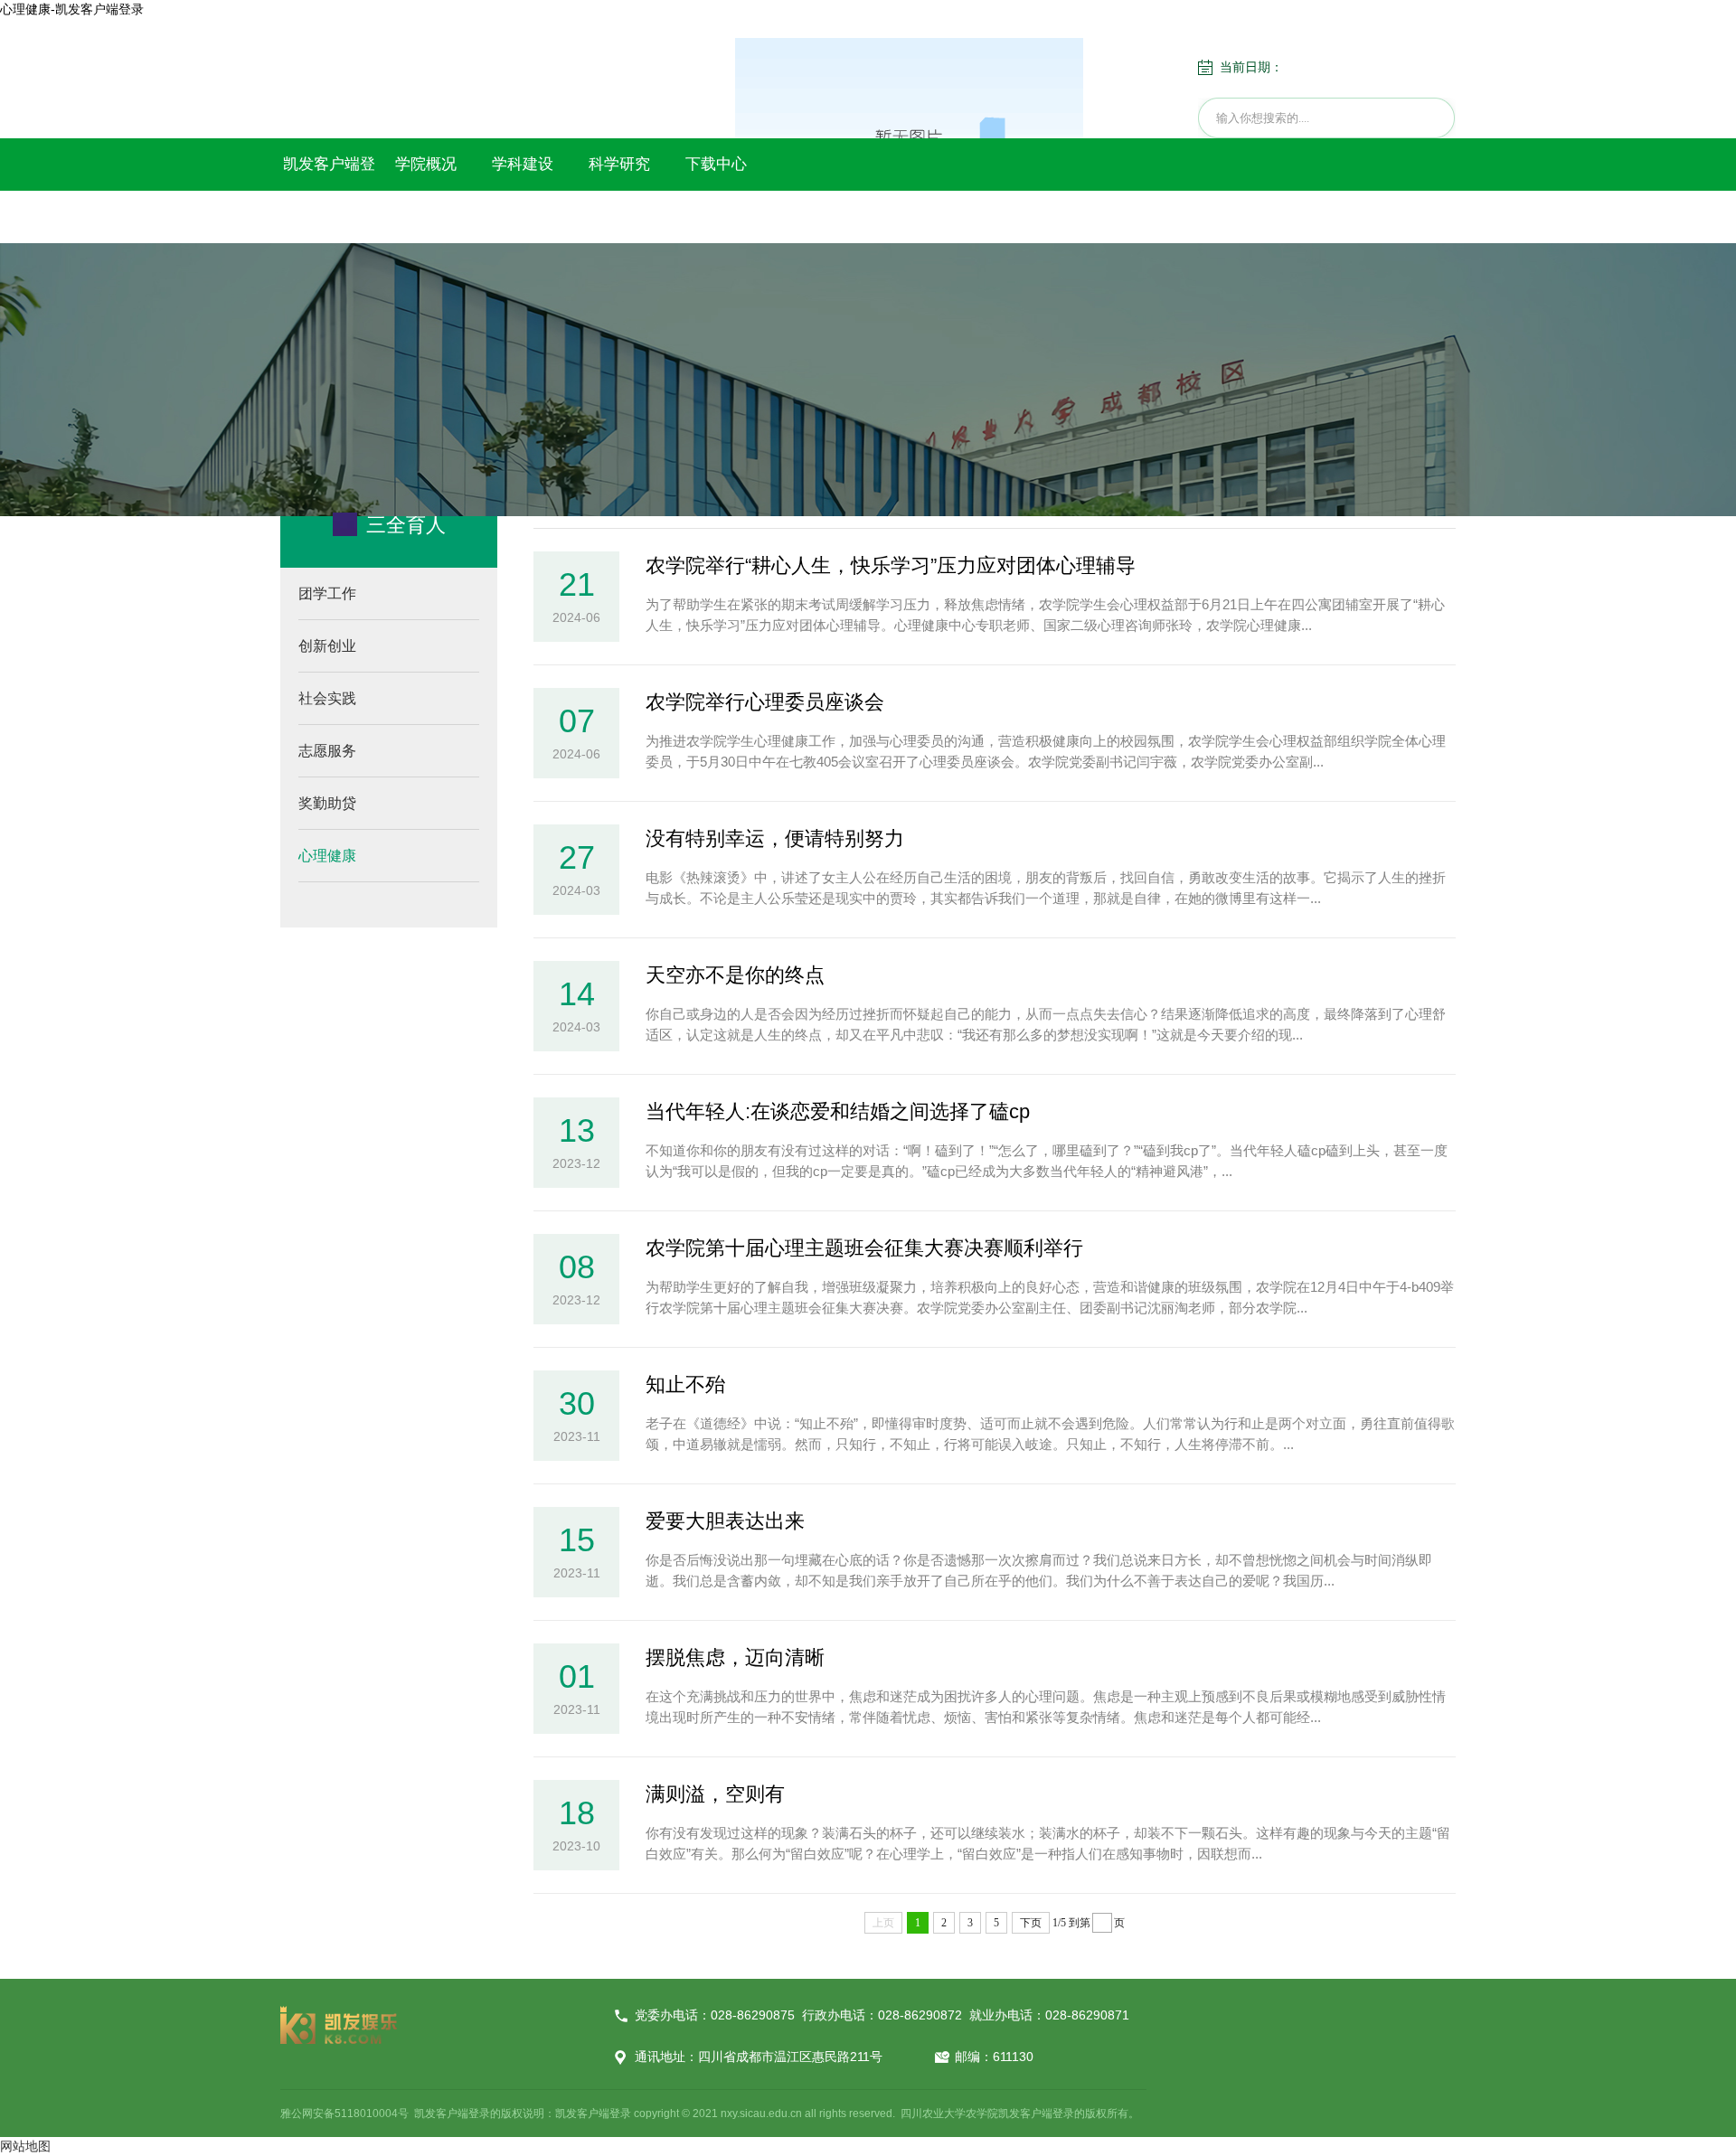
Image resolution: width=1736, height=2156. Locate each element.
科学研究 (619, 164)
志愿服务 (327, 751)
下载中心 (716, 164)
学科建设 (523, 164)
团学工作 (327, 593)
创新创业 (327, 646)
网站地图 (25, 2146)
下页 (1031, 1923)
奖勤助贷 (327, 803)
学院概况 (426, 164)
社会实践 (327, 698)
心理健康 (327, 856)
